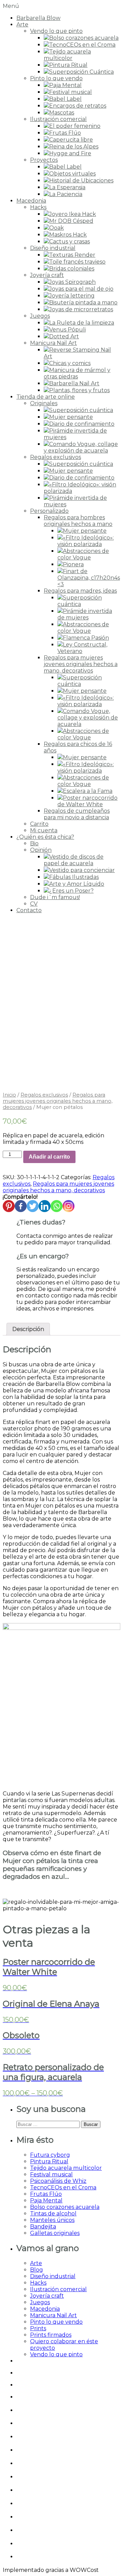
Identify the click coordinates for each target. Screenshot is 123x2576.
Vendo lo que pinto (56, 31)
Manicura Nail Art (53, 343)
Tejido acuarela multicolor (66, 2168)
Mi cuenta (44, 830)
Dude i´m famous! (55, 897)
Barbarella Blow (38, 18)
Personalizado (49, 511)
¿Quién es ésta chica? (45, 837)
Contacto (29, 910)
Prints (38, 2328)
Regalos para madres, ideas (80, 591)
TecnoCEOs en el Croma (63, 2187)
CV (34, 904)
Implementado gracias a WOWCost (51, 2570)
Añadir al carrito (49, 1157)
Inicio (9, 1095)
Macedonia (31, 201)
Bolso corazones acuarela (65, 2207)
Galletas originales (55, 2233)
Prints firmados (51, 2335)
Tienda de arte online (46, 397)
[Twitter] (33, 1206)
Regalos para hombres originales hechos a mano (78, 521)
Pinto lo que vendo (56, 78)
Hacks (38, 207)
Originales (44, 403)
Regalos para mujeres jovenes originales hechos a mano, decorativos (81, 664)
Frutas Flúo (46, 2194)
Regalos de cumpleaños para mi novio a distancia (77, 814)
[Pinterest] (9, 1206)
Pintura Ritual (49, 2161)
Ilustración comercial (58, 119)
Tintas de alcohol (53, 2214)
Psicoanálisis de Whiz (58, 2181)
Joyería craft (47, 275)
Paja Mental (46, 2200)
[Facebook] (21, 1206)
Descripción (28, 1329)
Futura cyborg (50, 2155)
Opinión (41, 850)
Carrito (39, 824)
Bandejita (43, 2227)
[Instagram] (69, 1206)
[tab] (28, 1329)
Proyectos (44, 160)
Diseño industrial (53, 248)
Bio (34, 843)
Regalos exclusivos (56, 457)
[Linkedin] (45, 1206)
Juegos (40, 316)
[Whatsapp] (57, 1206)
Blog (37, 2270)
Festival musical (51, 2174)
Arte (22, 25)
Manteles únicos (52, 2220)
